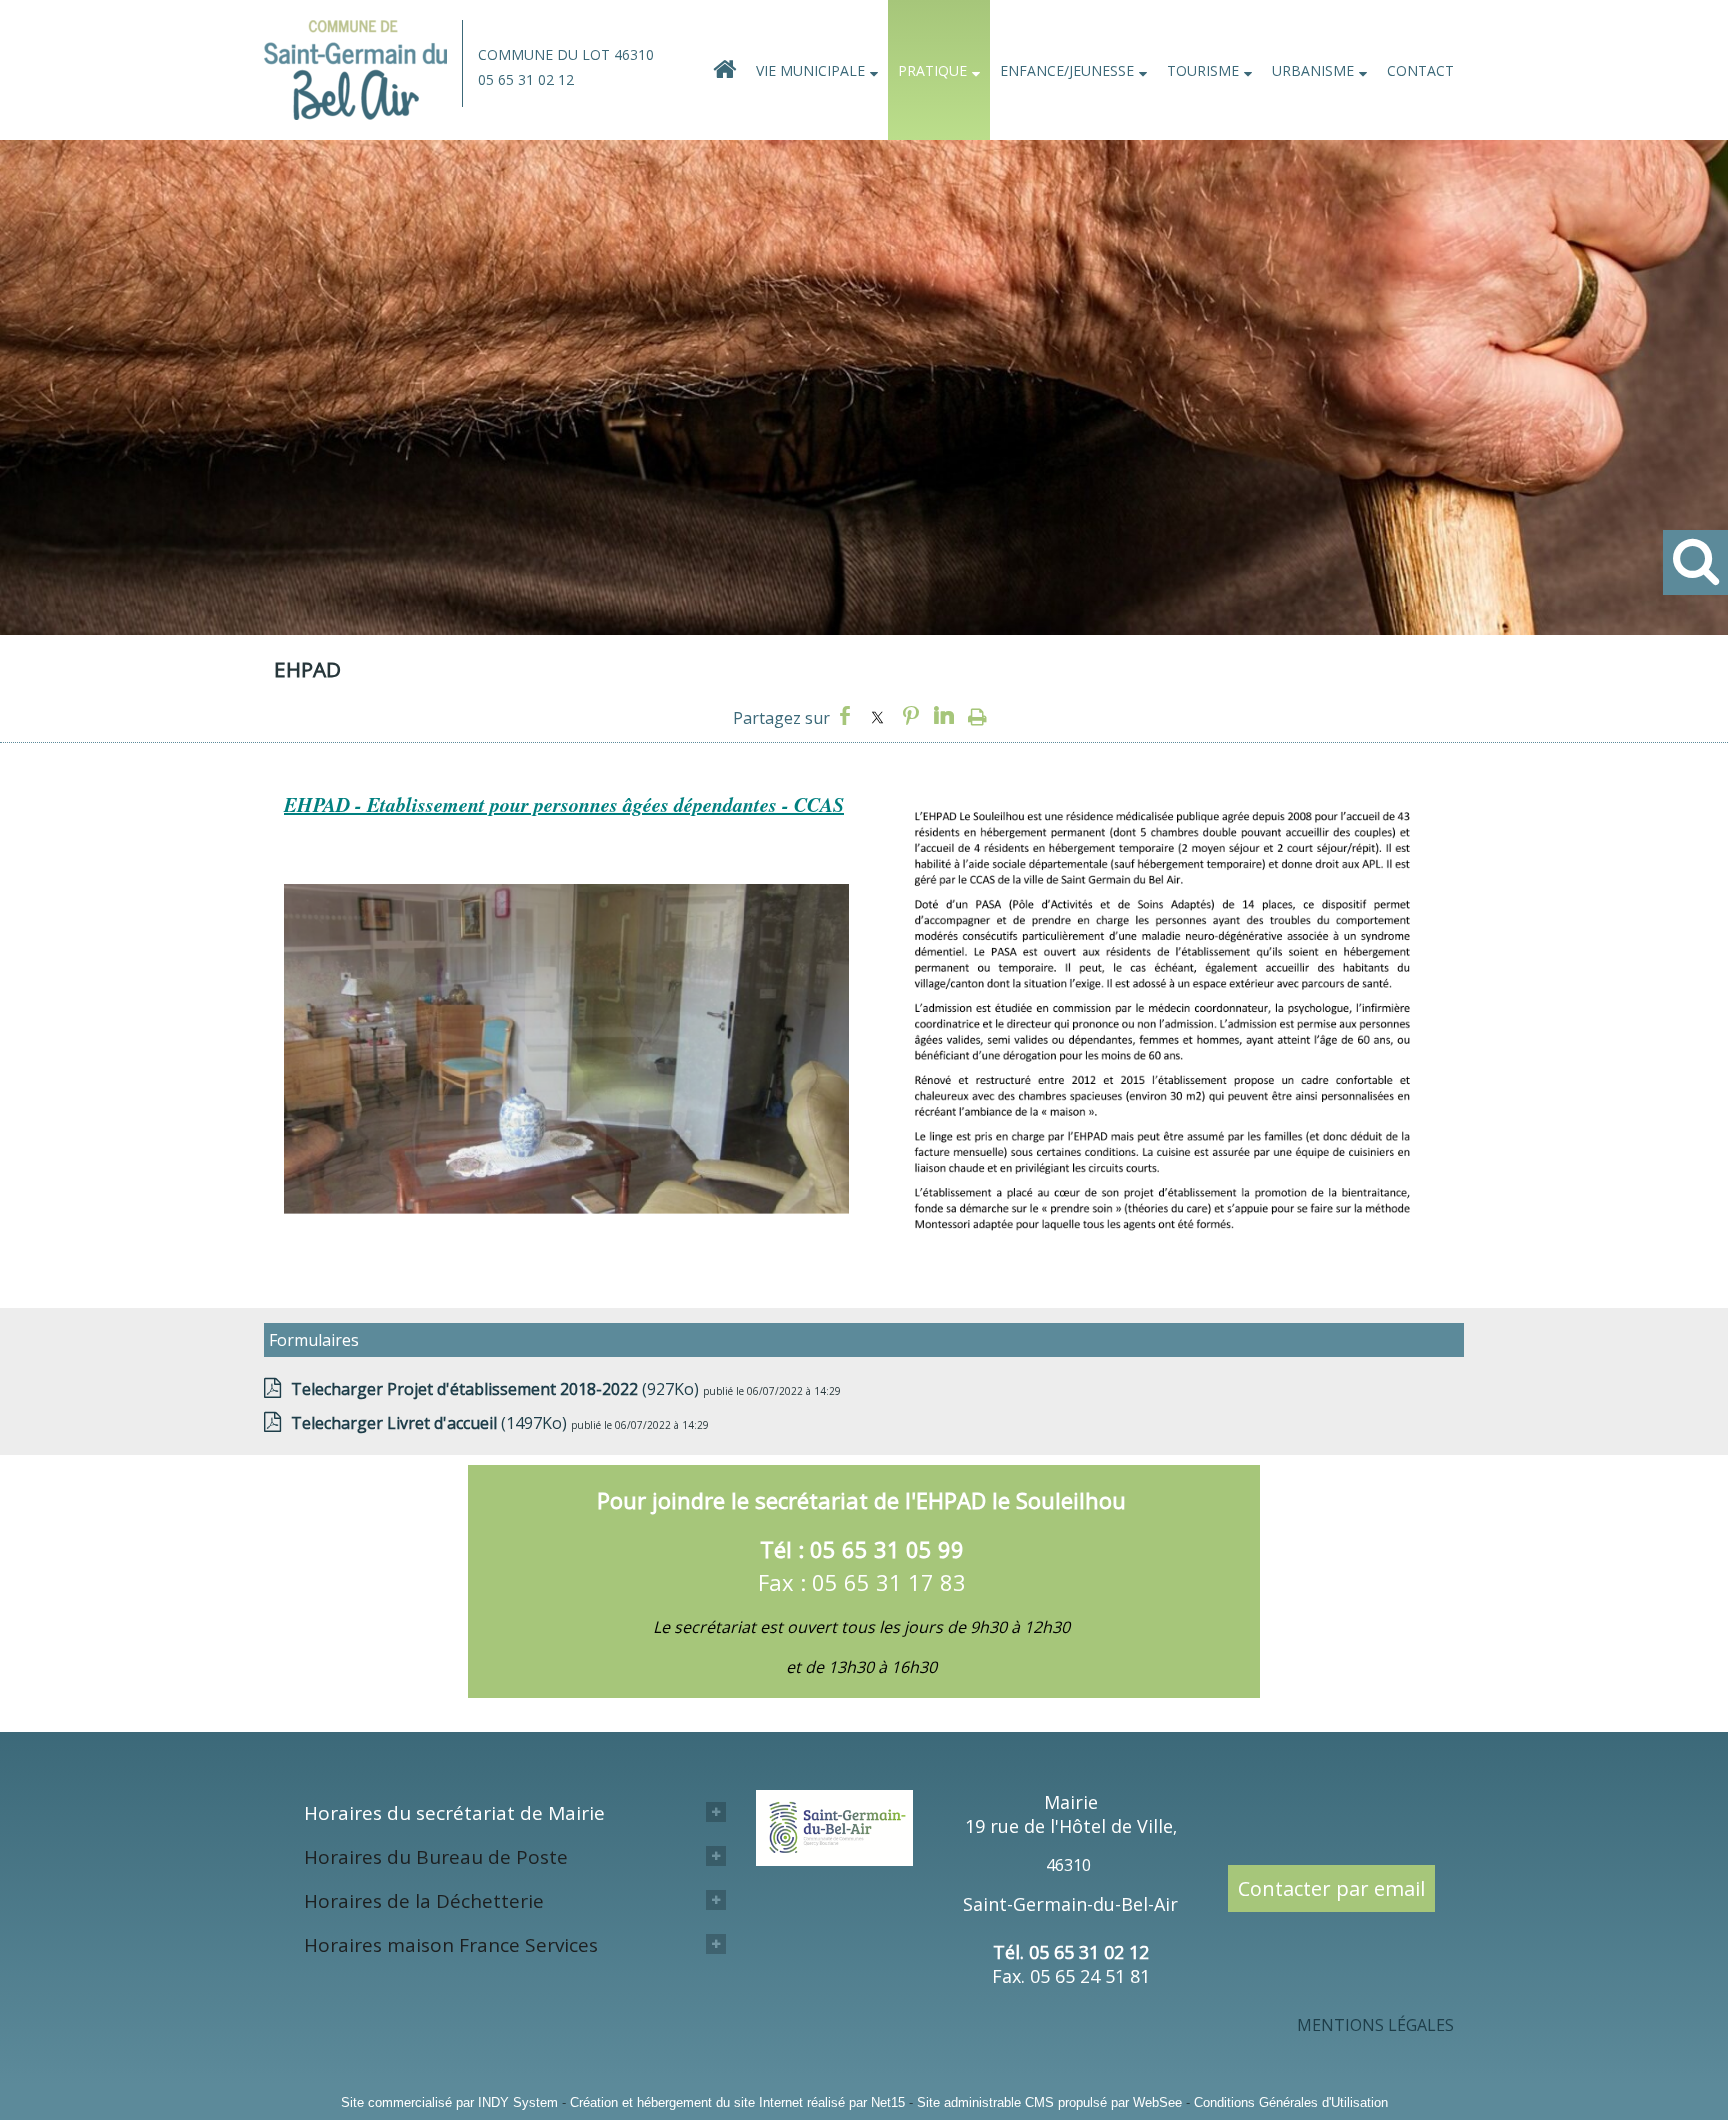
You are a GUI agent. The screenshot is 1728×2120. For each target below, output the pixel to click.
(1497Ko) (431, 1423)
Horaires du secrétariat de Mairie (454, 1813)
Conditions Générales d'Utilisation (1291, 2102)
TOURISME (1203, 70)
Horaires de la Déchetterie (424, 1901)
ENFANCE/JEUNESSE (1067, 70)
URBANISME (1313, 70)
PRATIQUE (932, 70)
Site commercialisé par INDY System (449, 2102)
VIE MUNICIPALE (810, 70)
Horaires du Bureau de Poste (436, 1857)
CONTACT (1420, 70)
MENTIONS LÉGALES (1375, 2025)
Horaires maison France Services (451, 1945)
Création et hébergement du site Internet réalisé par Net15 (737, 2102)
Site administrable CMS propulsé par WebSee (1049, 2102)
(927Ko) (497, 1389)
